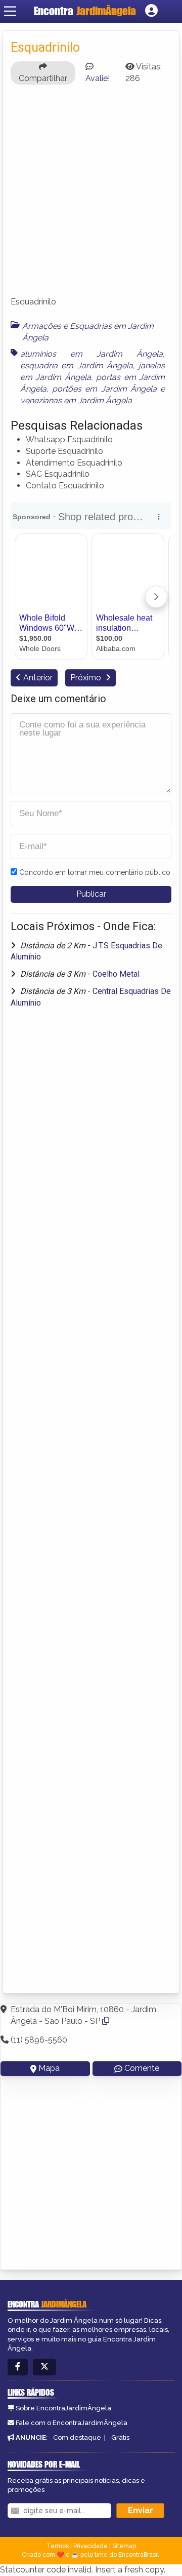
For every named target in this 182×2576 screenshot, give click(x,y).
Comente (142, 2068)
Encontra (85, 11)
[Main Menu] (10, 11)
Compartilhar (43, 78)
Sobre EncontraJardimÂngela (63, 2408)
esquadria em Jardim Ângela (77, 366)
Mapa (49, 2068)
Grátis (120, 2437)
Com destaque (77, 2437)
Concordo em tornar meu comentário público (95, 872)
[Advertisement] (91, 195)
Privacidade (90, 2546)
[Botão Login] (151, 11)
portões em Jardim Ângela (104, 389)
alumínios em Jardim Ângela (92, 354)
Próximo (87, 678)
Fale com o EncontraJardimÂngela (72, 2423)
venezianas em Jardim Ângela (76, 400)
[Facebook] (18, 2367)
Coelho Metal (116, 974)
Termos (58, 2546)
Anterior (38, 678)
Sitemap (124, 2546)
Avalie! (98, 78)
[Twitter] (44, 2367)
